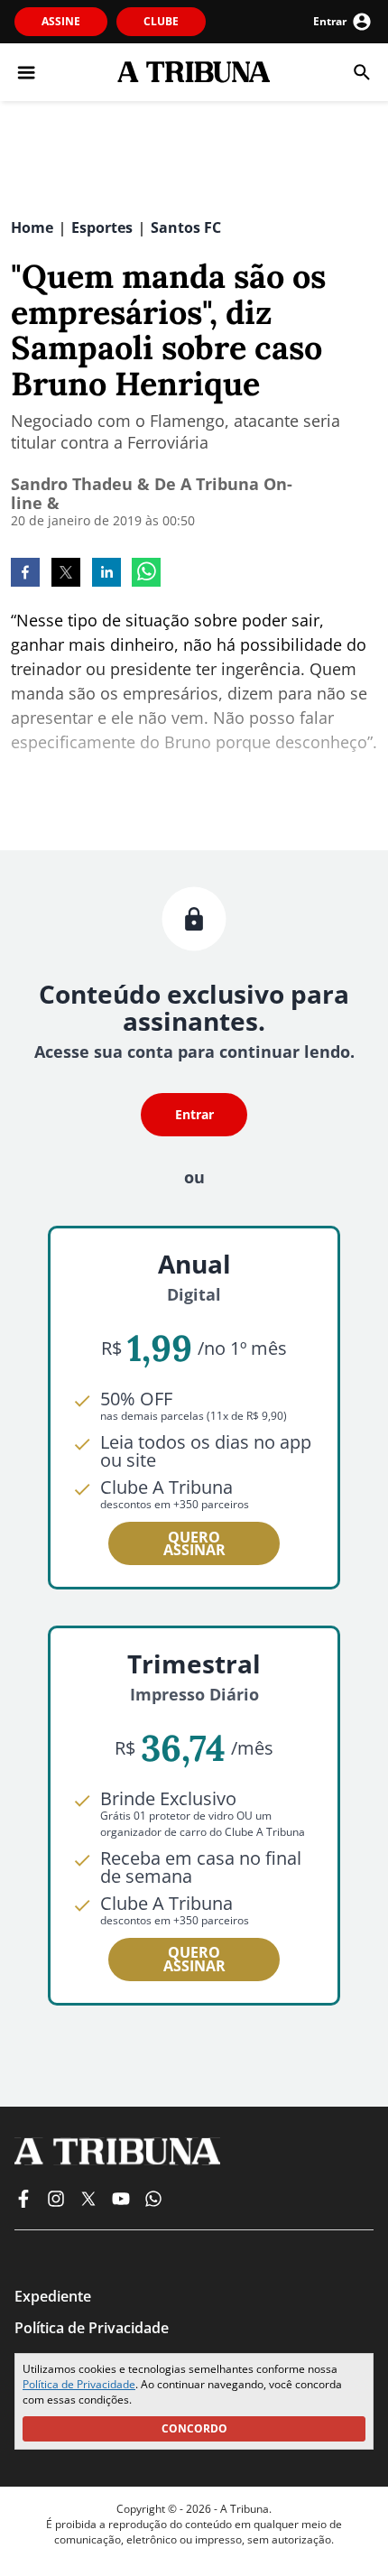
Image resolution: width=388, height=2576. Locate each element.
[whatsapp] (146, 574)
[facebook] (25, 574)
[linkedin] (106, 574)
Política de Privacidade (79, 2384)
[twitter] (66, 574)
